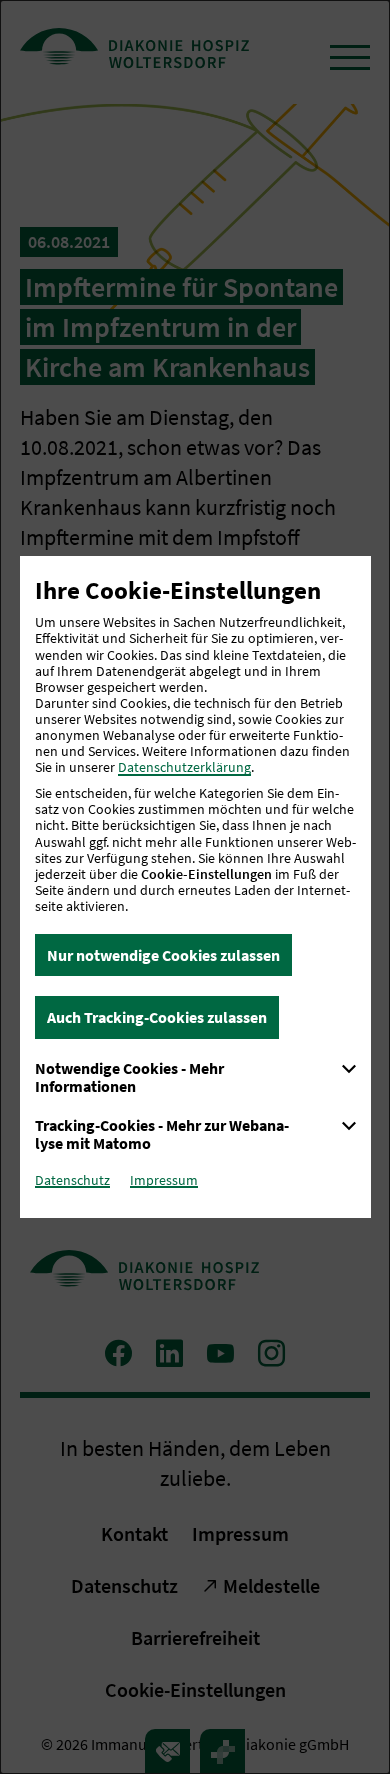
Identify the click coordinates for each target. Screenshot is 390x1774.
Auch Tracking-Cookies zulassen (157, 1017)
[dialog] (195, 887)
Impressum (164, 1180)
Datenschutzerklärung (184, 767)
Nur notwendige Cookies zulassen (163, 955)
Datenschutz (72, 1180)
